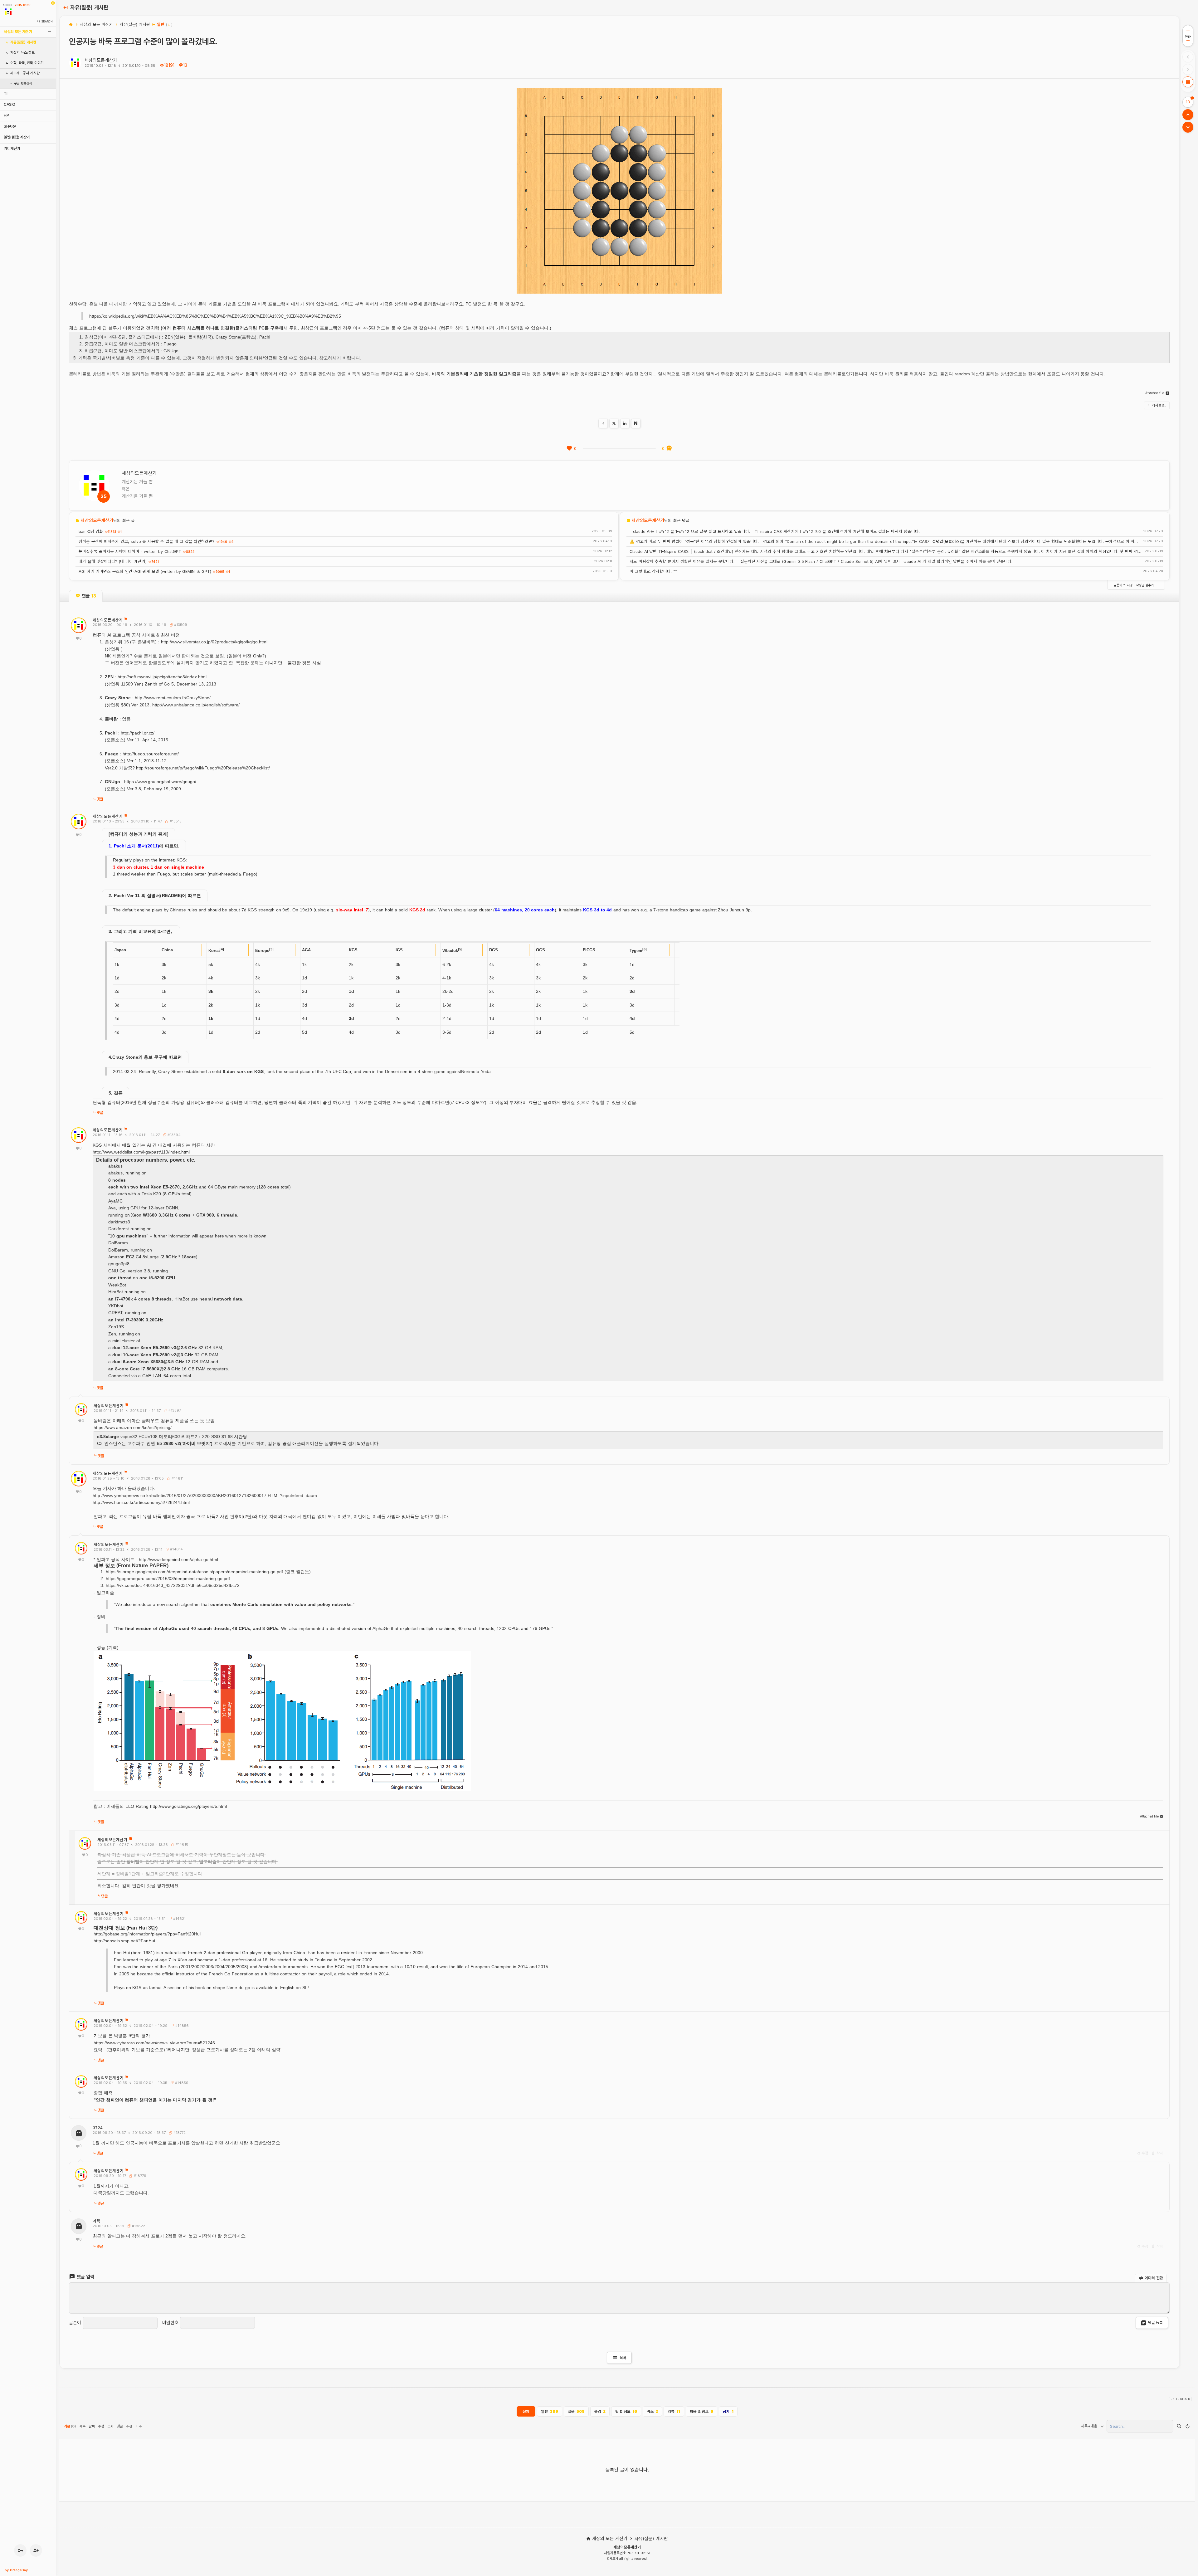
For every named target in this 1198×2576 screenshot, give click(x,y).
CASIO (10, 104)
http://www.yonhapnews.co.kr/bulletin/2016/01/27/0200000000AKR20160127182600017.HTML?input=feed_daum (205, 1495)
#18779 (139, 2176)
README (171, 895)
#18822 (138, 2226)
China (167, 950)
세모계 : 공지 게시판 (25, 73)
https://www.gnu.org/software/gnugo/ (160, 782)
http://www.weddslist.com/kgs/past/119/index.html (141, 1152)
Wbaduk (450, 951)
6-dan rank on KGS (243, 1071)
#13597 (174, 1410)
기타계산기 (12, 148)
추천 (129, 2426)
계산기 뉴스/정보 (22, 53)
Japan (120, 950)
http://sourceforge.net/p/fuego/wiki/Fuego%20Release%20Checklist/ (203, 768)
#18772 (179, 2133)
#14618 (181, 1844)
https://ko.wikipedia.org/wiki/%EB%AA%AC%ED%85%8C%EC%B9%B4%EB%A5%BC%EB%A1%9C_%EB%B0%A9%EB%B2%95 (215, 316)
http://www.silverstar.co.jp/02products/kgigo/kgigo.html (214, 642)
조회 (110, 2426)
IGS (399, 950)
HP (6, 115)
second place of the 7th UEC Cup (317, 1071)
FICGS (589, 950)
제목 (82, 2426)
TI (5, 93)
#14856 (181, 2026)
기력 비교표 (140, 931)
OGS (541, 950)
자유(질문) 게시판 (23, 42)
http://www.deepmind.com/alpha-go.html (178, 1559)
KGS (353, 950)
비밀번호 (170, 2323)
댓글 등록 (1155, 2322)
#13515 (175, 821)
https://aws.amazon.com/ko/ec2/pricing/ (133, 1427)
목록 (619, 2358)
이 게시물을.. (1157, 405)
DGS (494, 950)
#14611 (177, 1478)
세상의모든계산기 (101, 60)
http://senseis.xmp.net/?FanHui (124, 1941)
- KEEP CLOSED (1180, 2399)
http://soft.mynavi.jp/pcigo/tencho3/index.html (162, 677)
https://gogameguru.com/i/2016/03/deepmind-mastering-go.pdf (168, 1578)
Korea (214, 951)
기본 (70, 2426)
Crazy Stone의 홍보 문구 (138, 1057)
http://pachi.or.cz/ (138, 733)
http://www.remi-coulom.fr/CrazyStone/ (173, 698)
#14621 (179, 1919)
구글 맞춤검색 (23, 83)
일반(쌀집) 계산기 (17, 137)
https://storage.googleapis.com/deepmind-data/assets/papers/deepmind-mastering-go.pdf (194, 1572)
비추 (139, 2426)
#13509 (180, 625)
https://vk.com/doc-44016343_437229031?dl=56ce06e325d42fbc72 (173, 1585)
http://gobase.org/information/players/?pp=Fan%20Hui (147, 1934)
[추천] (569, 448)
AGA (306, 950)
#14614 (176, 1549)
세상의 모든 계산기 (18, 32)
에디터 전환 (1153, 2278)
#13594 (173, 1135)
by (16, 2570)
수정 (1145, 2153)
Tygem (636, 951)
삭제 (1159, 2153)
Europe (262, 951)
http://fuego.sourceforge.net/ (151, 754)
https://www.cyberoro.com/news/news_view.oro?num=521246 (154, 2043)
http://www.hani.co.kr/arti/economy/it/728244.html (141, 1502)
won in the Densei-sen (385, 1071)
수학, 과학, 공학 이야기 (27, 63)
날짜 (92, 2426)
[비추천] (669, 448)
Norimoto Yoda (476, 1071)
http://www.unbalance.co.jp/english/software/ (196, 705)
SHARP (10, 126)
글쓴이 (75, 2323)
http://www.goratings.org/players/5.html (188, 1806)
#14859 (181, 2083)
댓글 (100, 799)
